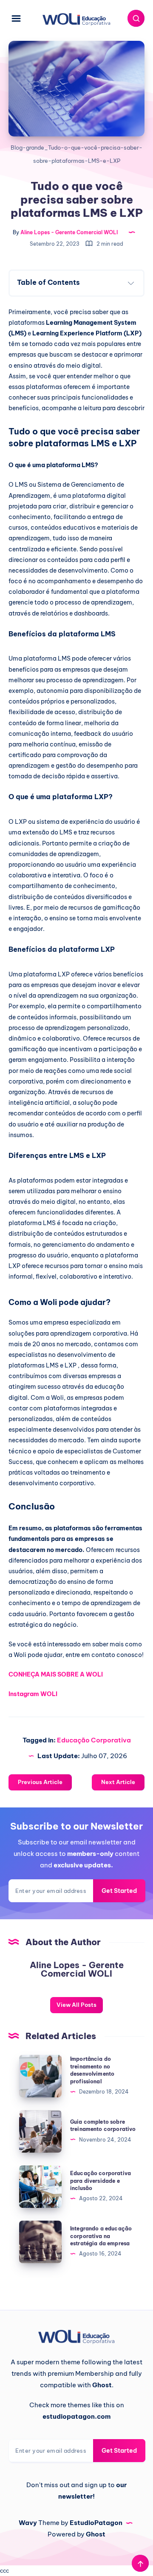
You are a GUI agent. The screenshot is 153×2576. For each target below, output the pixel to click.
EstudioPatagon (96, 2523)
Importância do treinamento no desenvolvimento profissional (92, 2070)
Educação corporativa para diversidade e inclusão (101, 2181)
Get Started (119, 1891)
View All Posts (76, 2005)
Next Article (118, 1782)
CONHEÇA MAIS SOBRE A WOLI (56, 1674)
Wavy (28, 2523)
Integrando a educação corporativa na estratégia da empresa (101, 2236)
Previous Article (40, 1782)
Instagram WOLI (33, 1694)
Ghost (96, 2534)
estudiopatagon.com (76, 2416)
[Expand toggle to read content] (131, 283)
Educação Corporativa (94, 1740)
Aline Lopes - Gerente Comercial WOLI (77, 1969)
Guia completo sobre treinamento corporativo (103, 2125)
